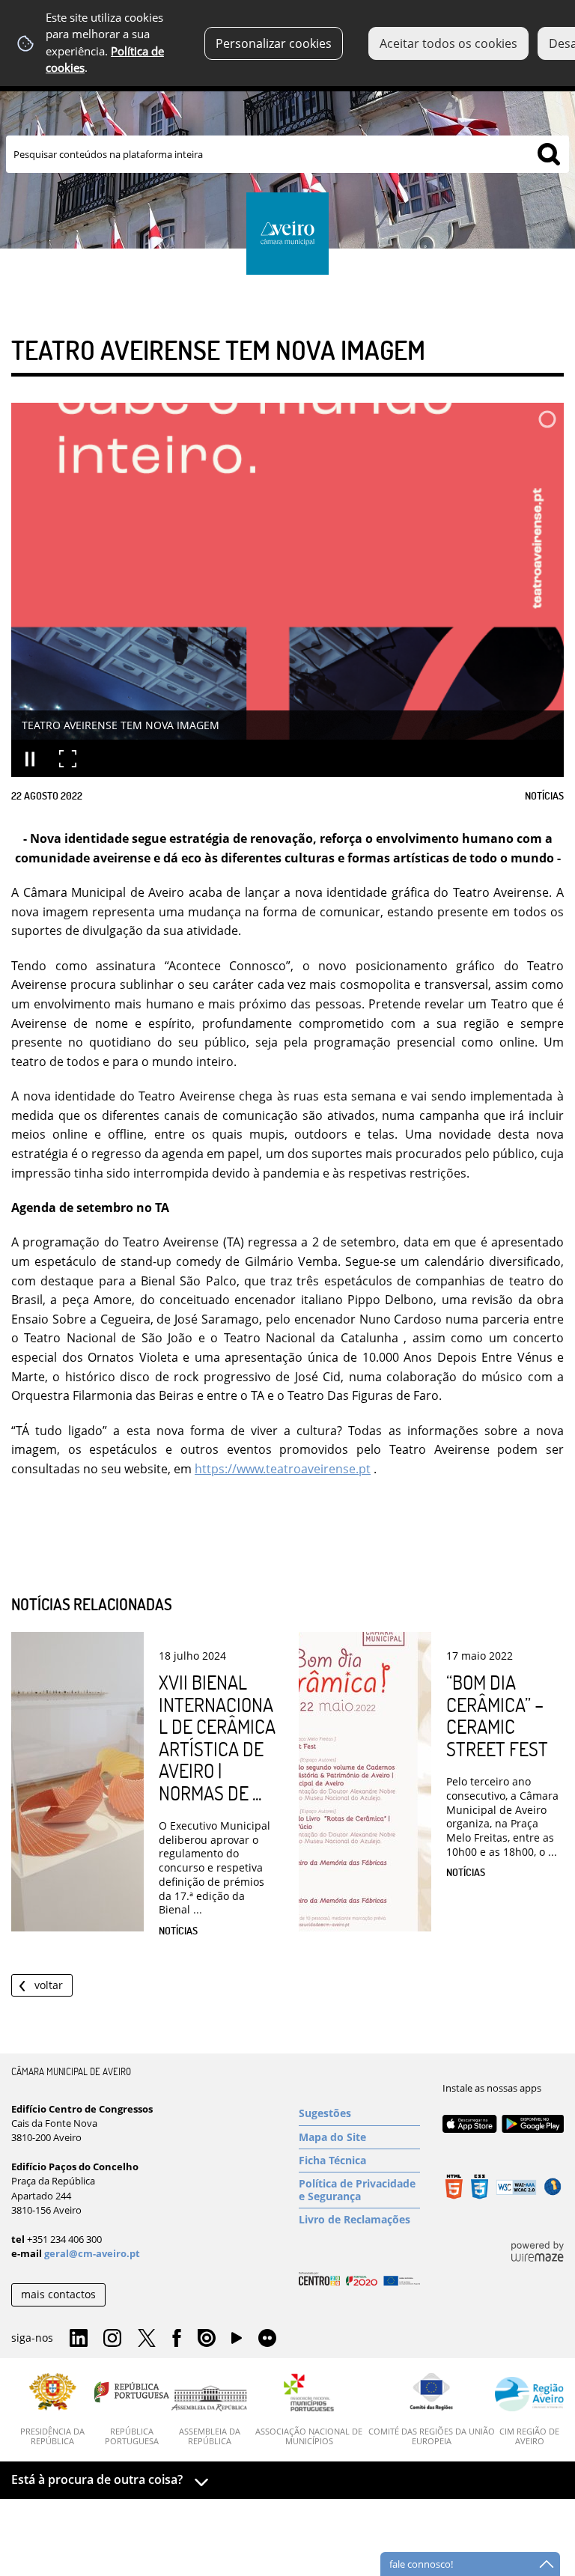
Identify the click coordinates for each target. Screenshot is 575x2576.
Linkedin (79, 2339)
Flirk (267, 2339)
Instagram (112, 2339)
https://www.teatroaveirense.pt (283, 1469)
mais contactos (58, 2294)
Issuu (207, 2339)
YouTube (237, 2342)
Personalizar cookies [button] (274, 43)
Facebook (177, 2339)
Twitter (147, 2339)
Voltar (49, 1985)
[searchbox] (287, 154)
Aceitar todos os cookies (448, 43)
